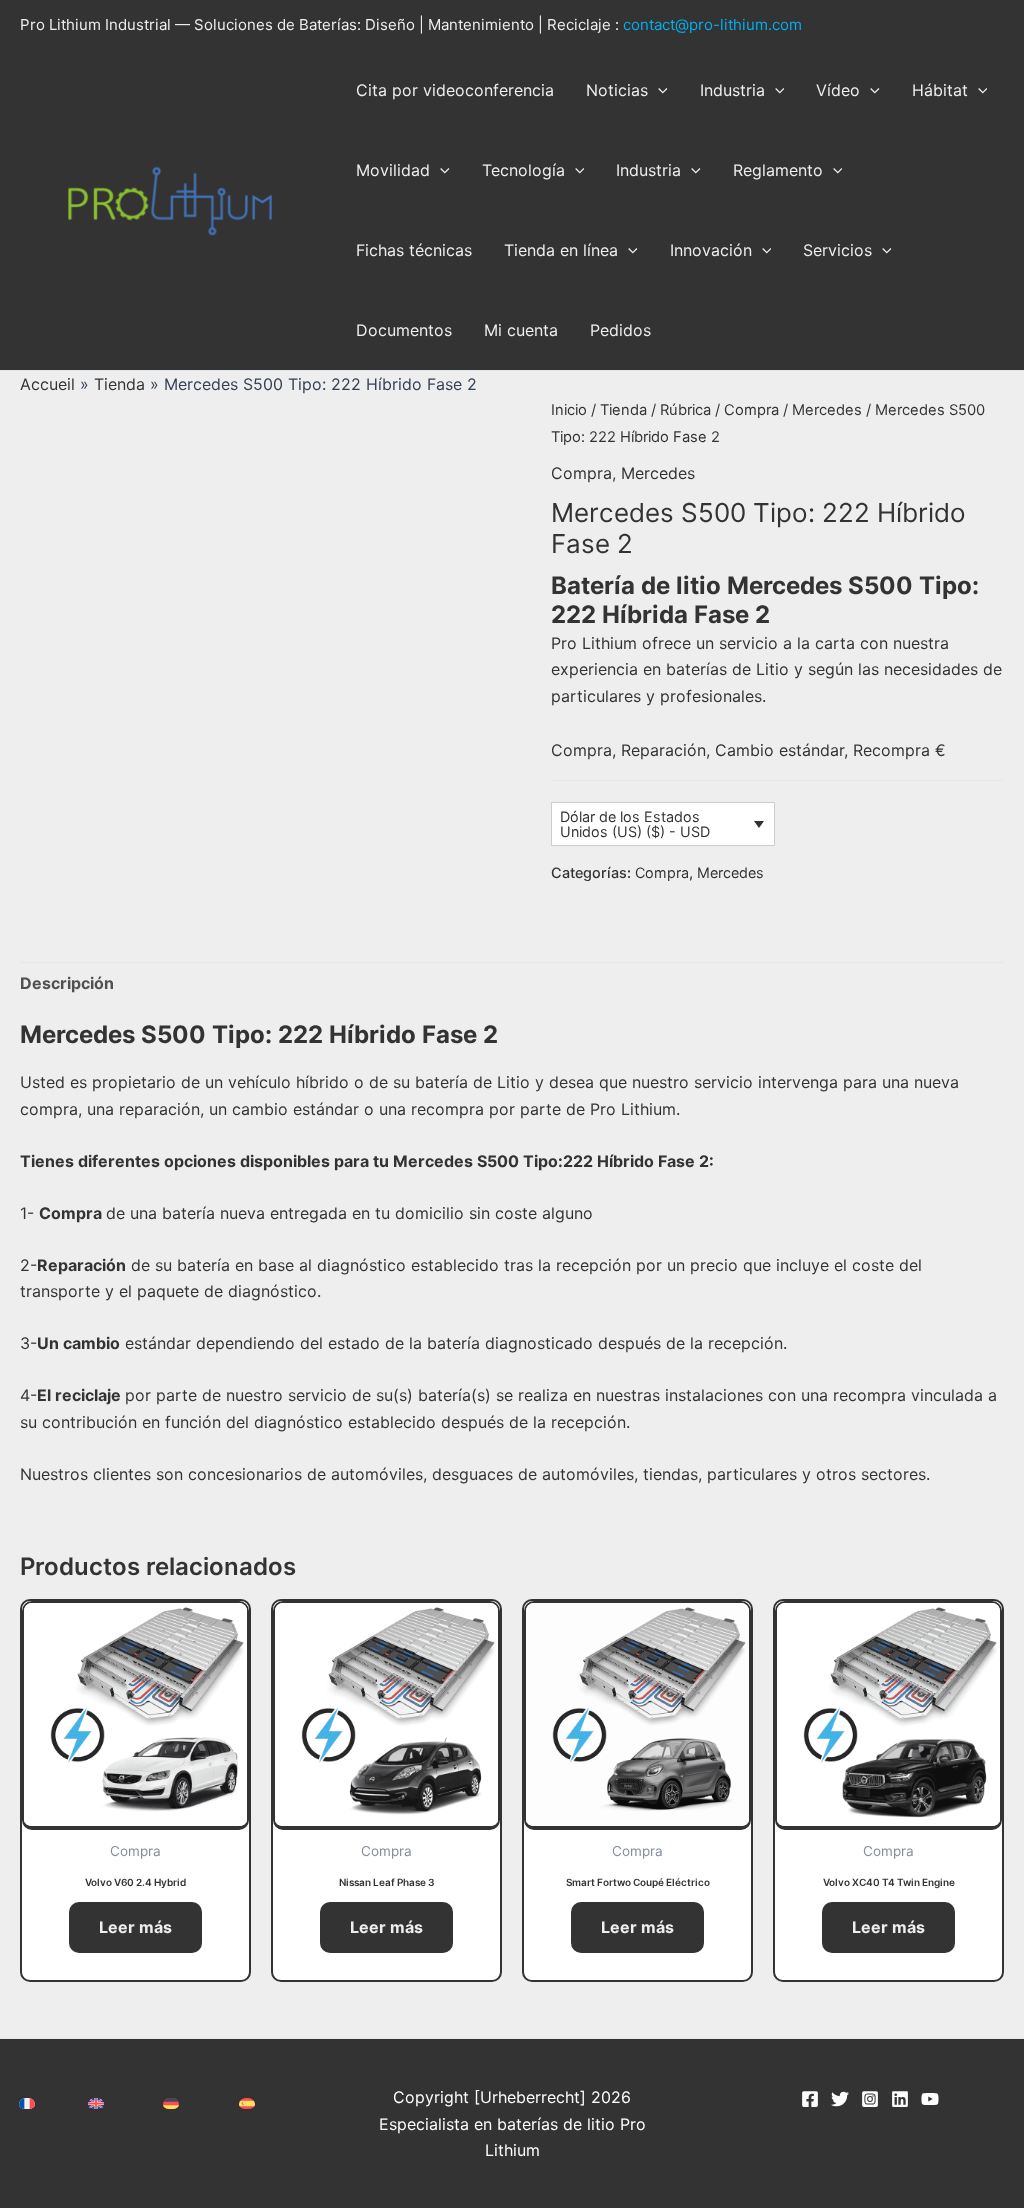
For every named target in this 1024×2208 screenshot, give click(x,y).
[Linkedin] (900, 2099)
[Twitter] (840, 2099)
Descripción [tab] (67, 983)
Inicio (569, 410)
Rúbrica (685, 410)
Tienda (119, 384)
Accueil (47, 384)
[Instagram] (870, 2099)
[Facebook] (810, 2099)
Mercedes (827, 410)
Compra (751, 410)
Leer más (135, 1927)
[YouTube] (930, 2099)
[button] (658, 90)
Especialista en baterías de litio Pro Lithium (151, 262)
